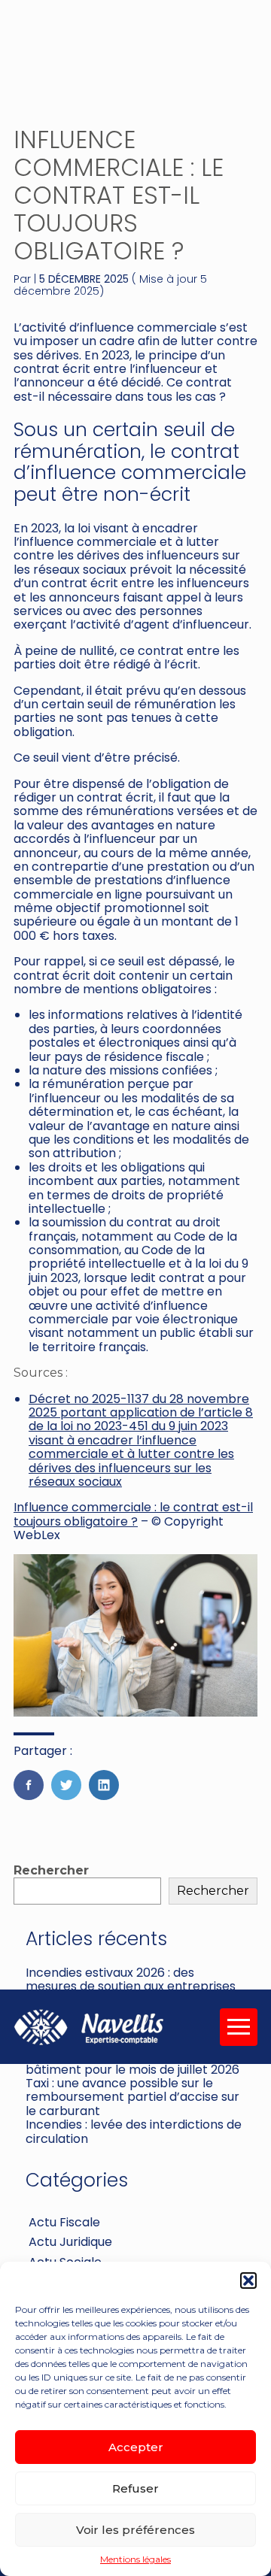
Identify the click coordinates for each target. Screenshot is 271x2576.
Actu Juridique (70, 2242)
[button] (248, 2281)
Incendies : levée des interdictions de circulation (134, 2131)
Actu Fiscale (64, 2222)
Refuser (135, 2488)
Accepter (136, 2447)
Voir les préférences (135, 2530)
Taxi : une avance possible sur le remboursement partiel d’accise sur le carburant (132, 2097)
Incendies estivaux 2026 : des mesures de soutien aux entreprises (131, 1979)
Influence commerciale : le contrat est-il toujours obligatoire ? (133, 1514)
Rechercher (51, 1870)
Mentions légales (135, 2559)
